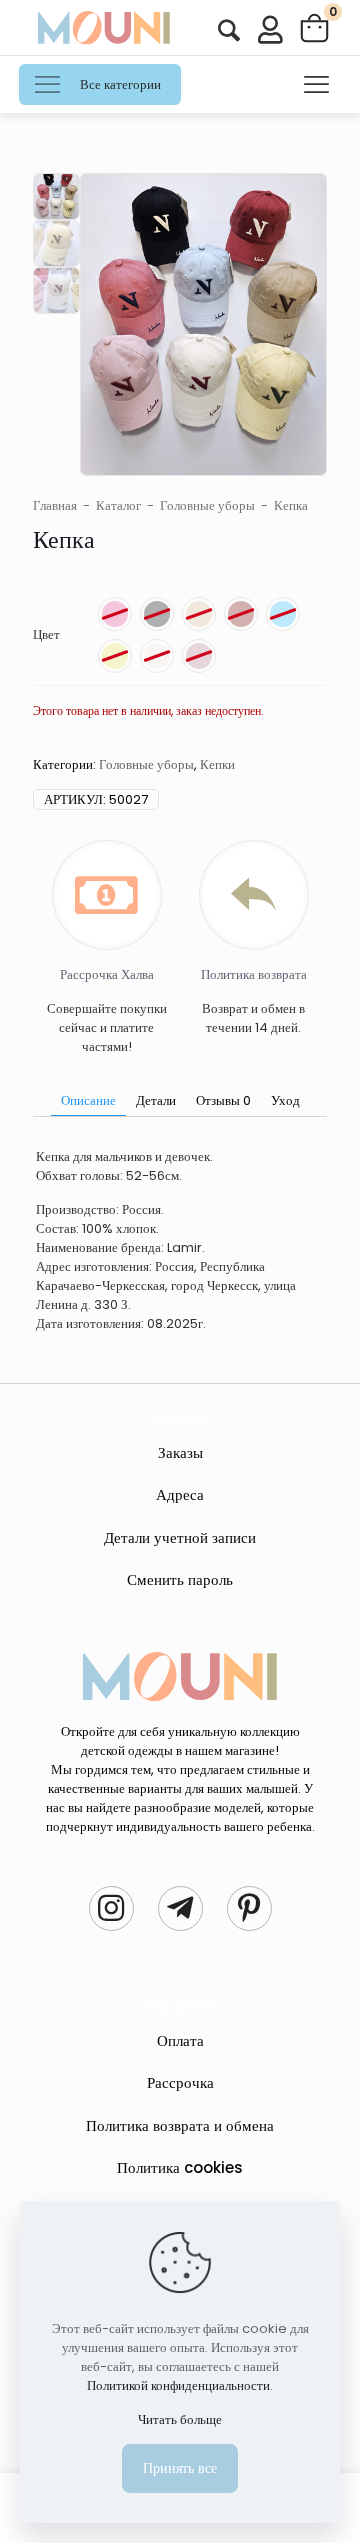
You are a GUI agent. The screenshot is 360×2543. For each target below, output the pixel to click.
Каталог (118, 505)
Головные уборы (207, 505)
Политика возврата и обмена (180, 2125)
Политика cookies (180, 2167)
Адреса (180, 1494)
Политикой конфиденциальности (178, 2385)
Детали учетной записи (180, 1537)
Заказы (180, 1452)
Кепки (217, 764)
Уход (285, 1100)
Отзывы (223, 1100)
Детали (156, 1100)
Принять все (180, 2468)
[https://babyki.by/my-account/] (229, 30)
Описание (88, 1100)
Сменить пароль (180, 1579)
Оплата (180, 2040)
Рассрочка (180, 2082)
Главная (55, 505)
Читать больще (180, 2419)
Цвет (46, 634)
